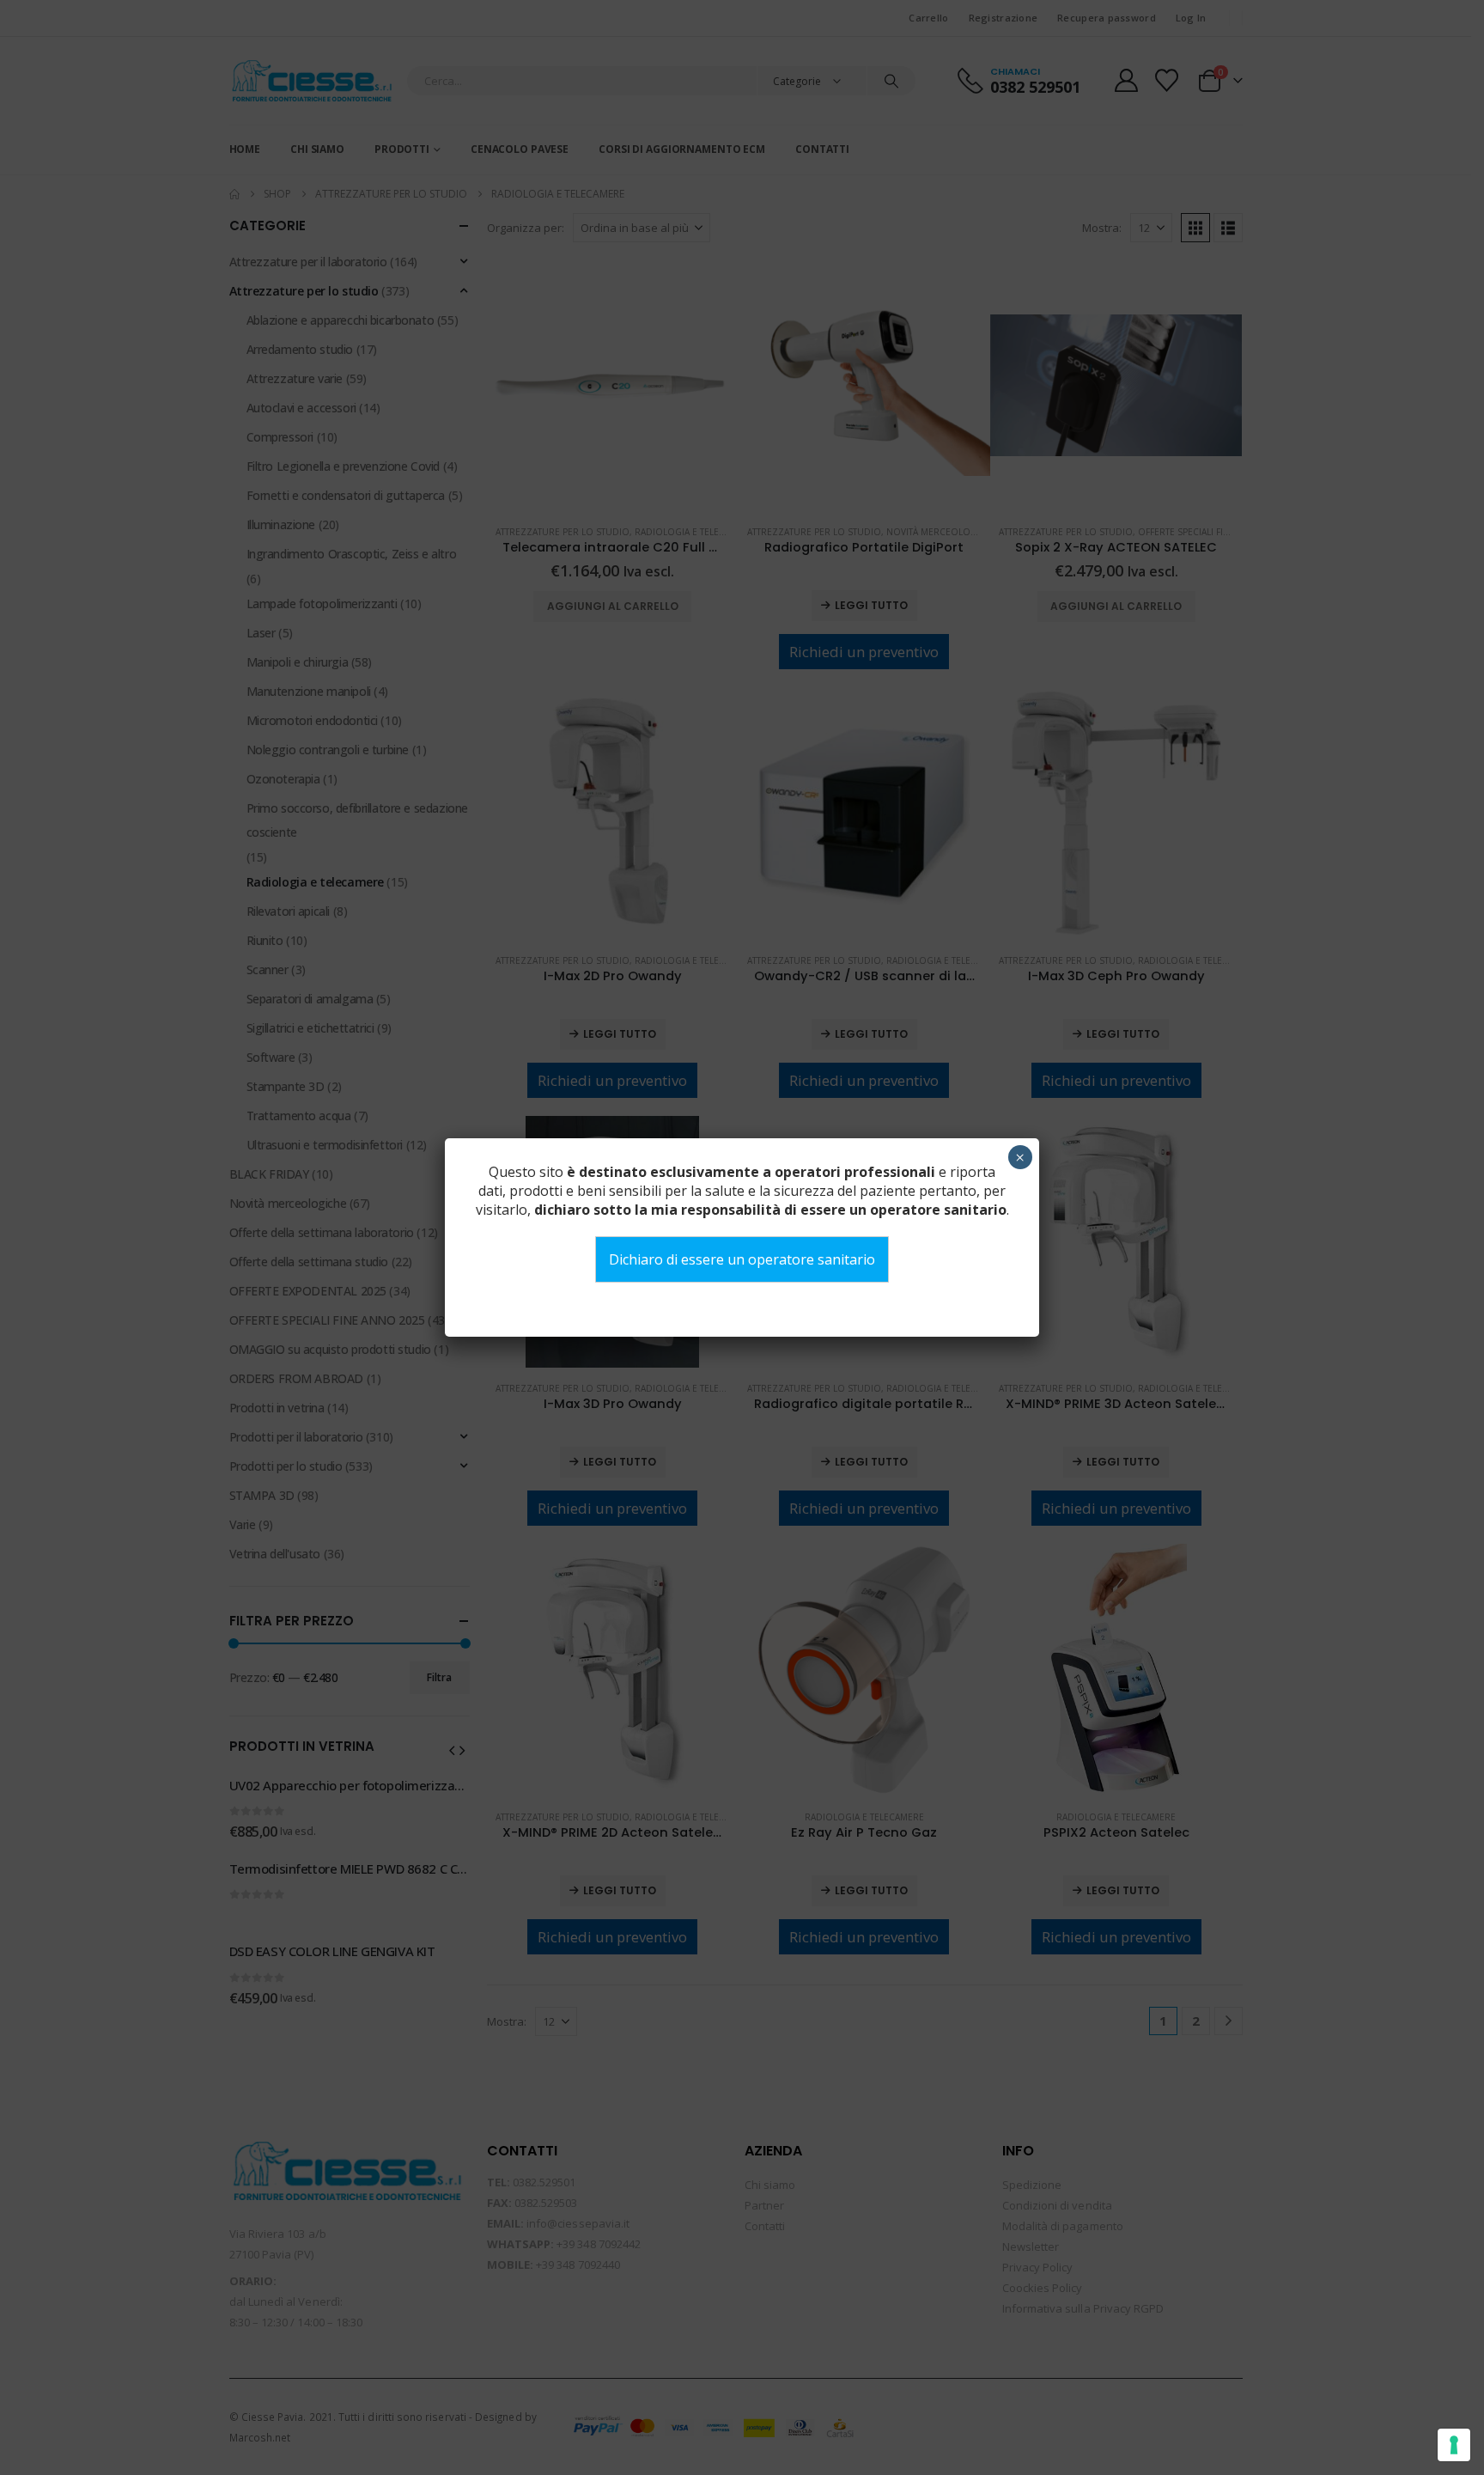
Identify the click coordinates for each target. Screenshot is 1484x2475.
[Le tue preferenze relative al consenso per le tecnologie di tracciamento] (1454, 2445)
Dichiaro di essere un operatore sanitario (742, 1259)
